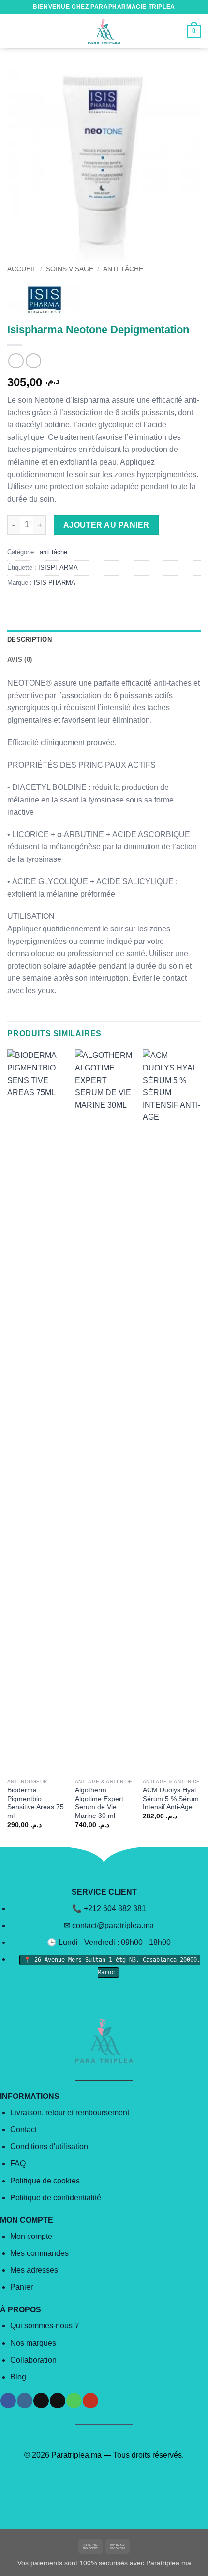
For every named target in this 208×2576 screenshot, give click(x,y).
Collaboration (33, 2360)
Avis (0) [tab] (20, 659)
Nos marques (33, 2343)
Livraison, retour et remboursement (70, 2113)
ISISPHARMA (58, 568)
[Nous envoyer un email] (57, 2401)
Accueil (22, 269)
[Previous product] (33, 361)
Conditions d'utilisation (49, 2147)
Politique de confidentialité (56, 2198)
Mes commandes (39, 2253)
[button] (13, 31)
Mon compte (31, 2236)
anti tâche (123, 269)
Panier (22, 2287)
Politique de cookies (45, 2181)
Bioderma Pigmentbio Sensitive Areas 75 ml (36, 1803)
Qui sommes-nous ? (45, 2326)
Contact (23, 2130)
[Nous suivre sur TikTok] (41, 2401)
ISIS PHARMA (55, 583)
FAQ (18, 2163)
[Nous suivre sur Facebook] (8, 2401)
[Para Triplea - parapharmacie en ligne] (104, 31)
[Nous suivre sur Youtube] (90, 2401)
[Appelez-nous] (74, 2401)
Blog (18, 2377)
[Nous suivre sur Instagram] (24, 2401)
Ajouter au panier (106, 525)
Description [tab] (30, 640)
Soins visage (70, 269)
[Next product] (16, 361)
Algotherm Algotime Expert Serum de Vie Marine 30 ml (99, 1803)
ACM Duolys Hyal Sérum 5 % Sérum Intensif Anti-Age (171, 1799)
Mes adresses (34, 2270)
